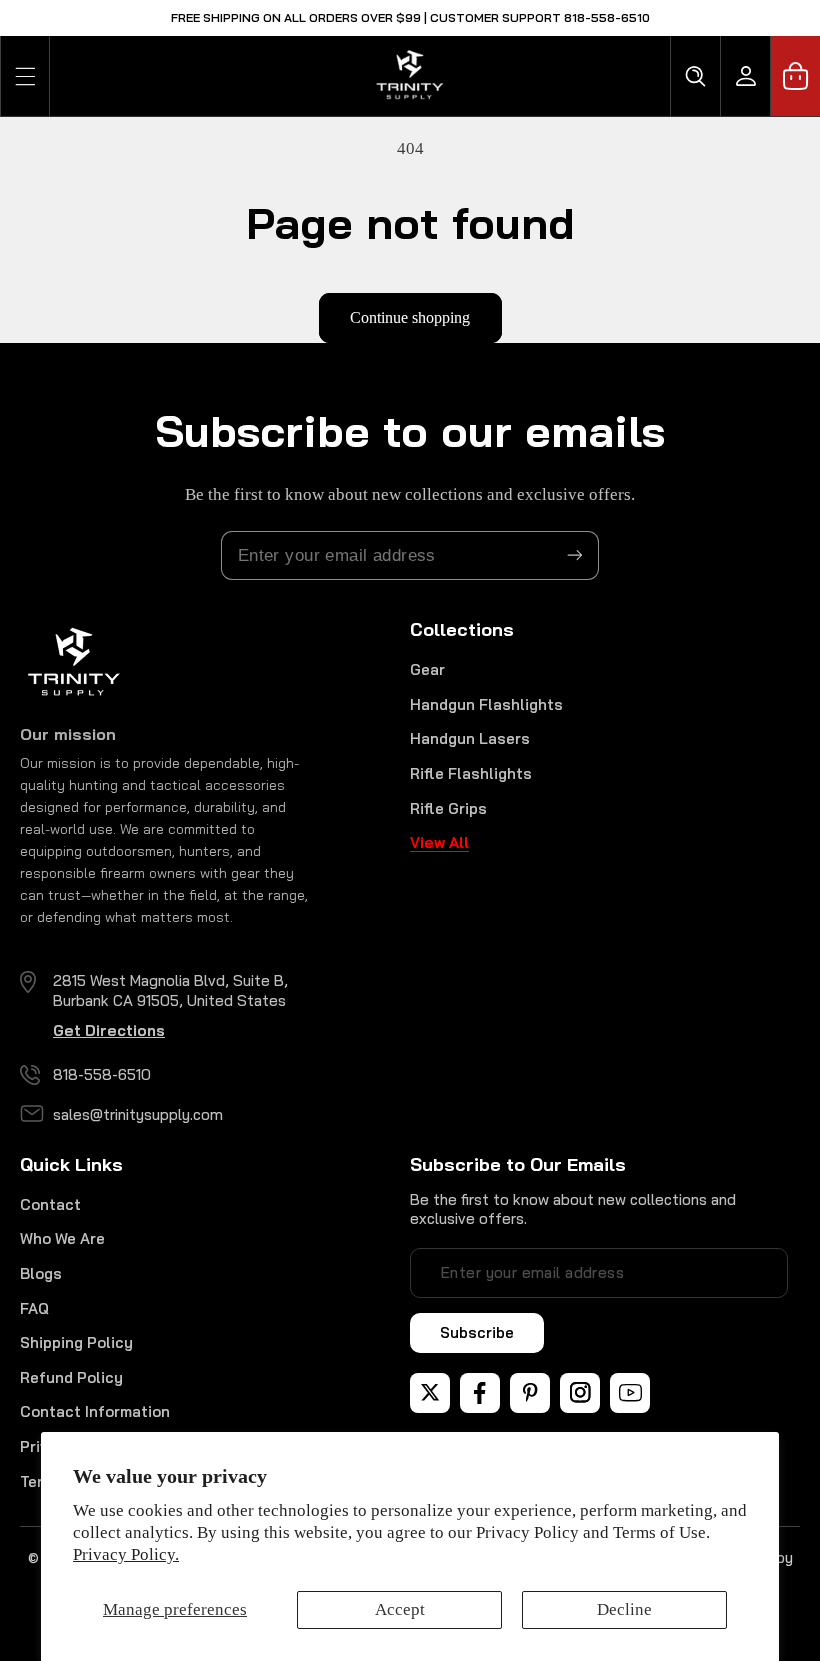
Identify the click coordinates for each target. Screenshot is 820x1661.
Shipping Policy (76, 1342)
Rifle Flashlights (471, 773)
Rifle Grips (448, 808)
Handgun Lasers (470, 738)
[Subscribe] (575, 555)
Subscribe (477, 1332)
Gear (427, 669)
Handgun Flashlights (486, 704)
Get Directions (109, 1030)
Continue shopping (410, 317)
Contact (50, 1204)
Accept (400, 1609)
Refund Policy (71, 1377)
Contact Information (95, 1411)
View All (439, 842)
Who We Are (62, 1238)
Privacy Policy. (126, 1554)
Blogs (41, 1273)
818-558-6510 (102, 1074)
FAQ (34, 1308)
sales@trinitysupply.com (138, 1114)
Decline (624, 1609)
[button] (25, 76)
